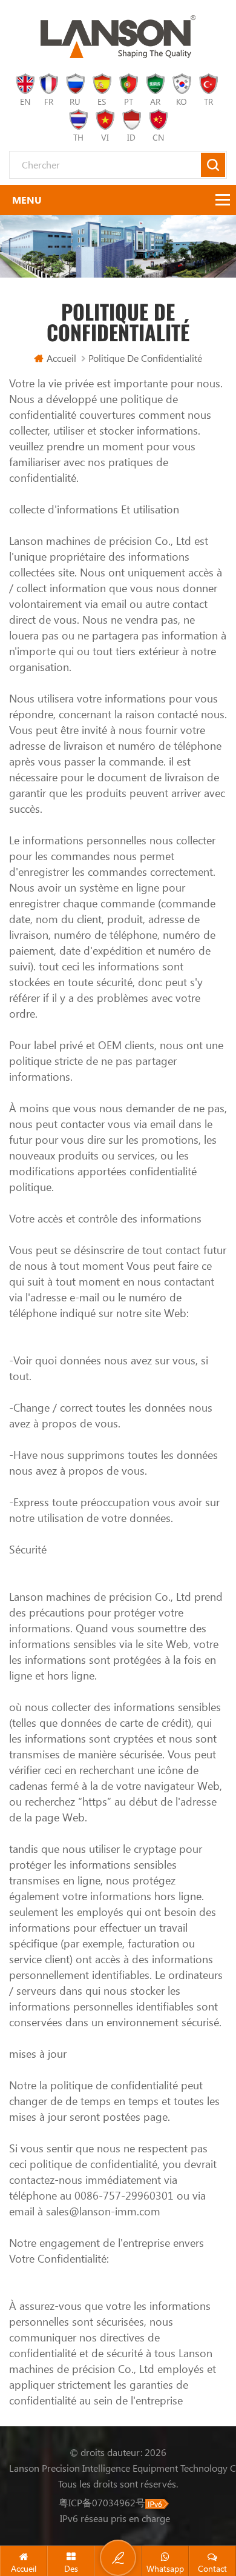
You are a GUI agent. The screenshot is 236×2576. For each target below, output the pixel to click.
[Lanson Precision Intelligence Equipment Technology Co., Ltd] (118, 37)
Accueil (61, 358)
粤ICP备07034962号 (102, 2502)
